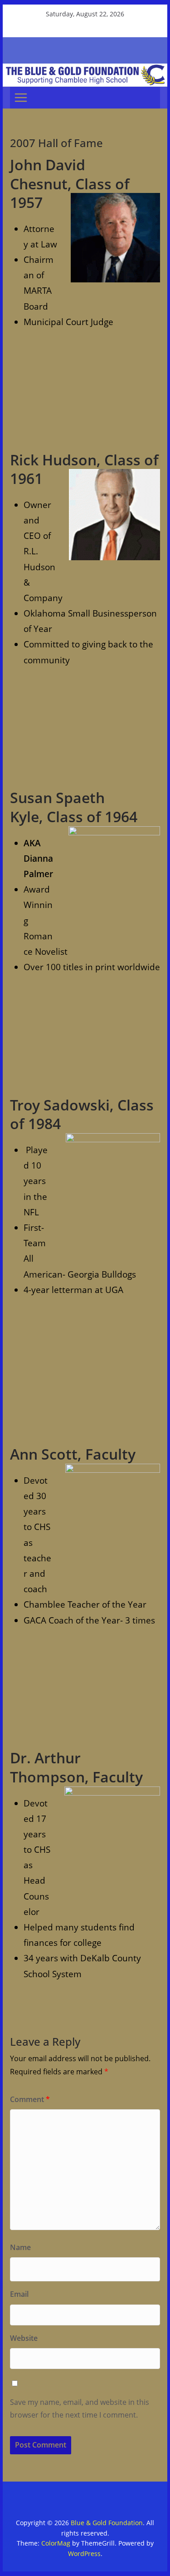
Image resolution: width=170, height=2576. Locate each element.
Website (24, 2338)
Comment (30, 2099)
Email (19, 2294)
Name (20, 2247)
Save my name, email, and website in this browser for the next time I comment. (80, 2409)
